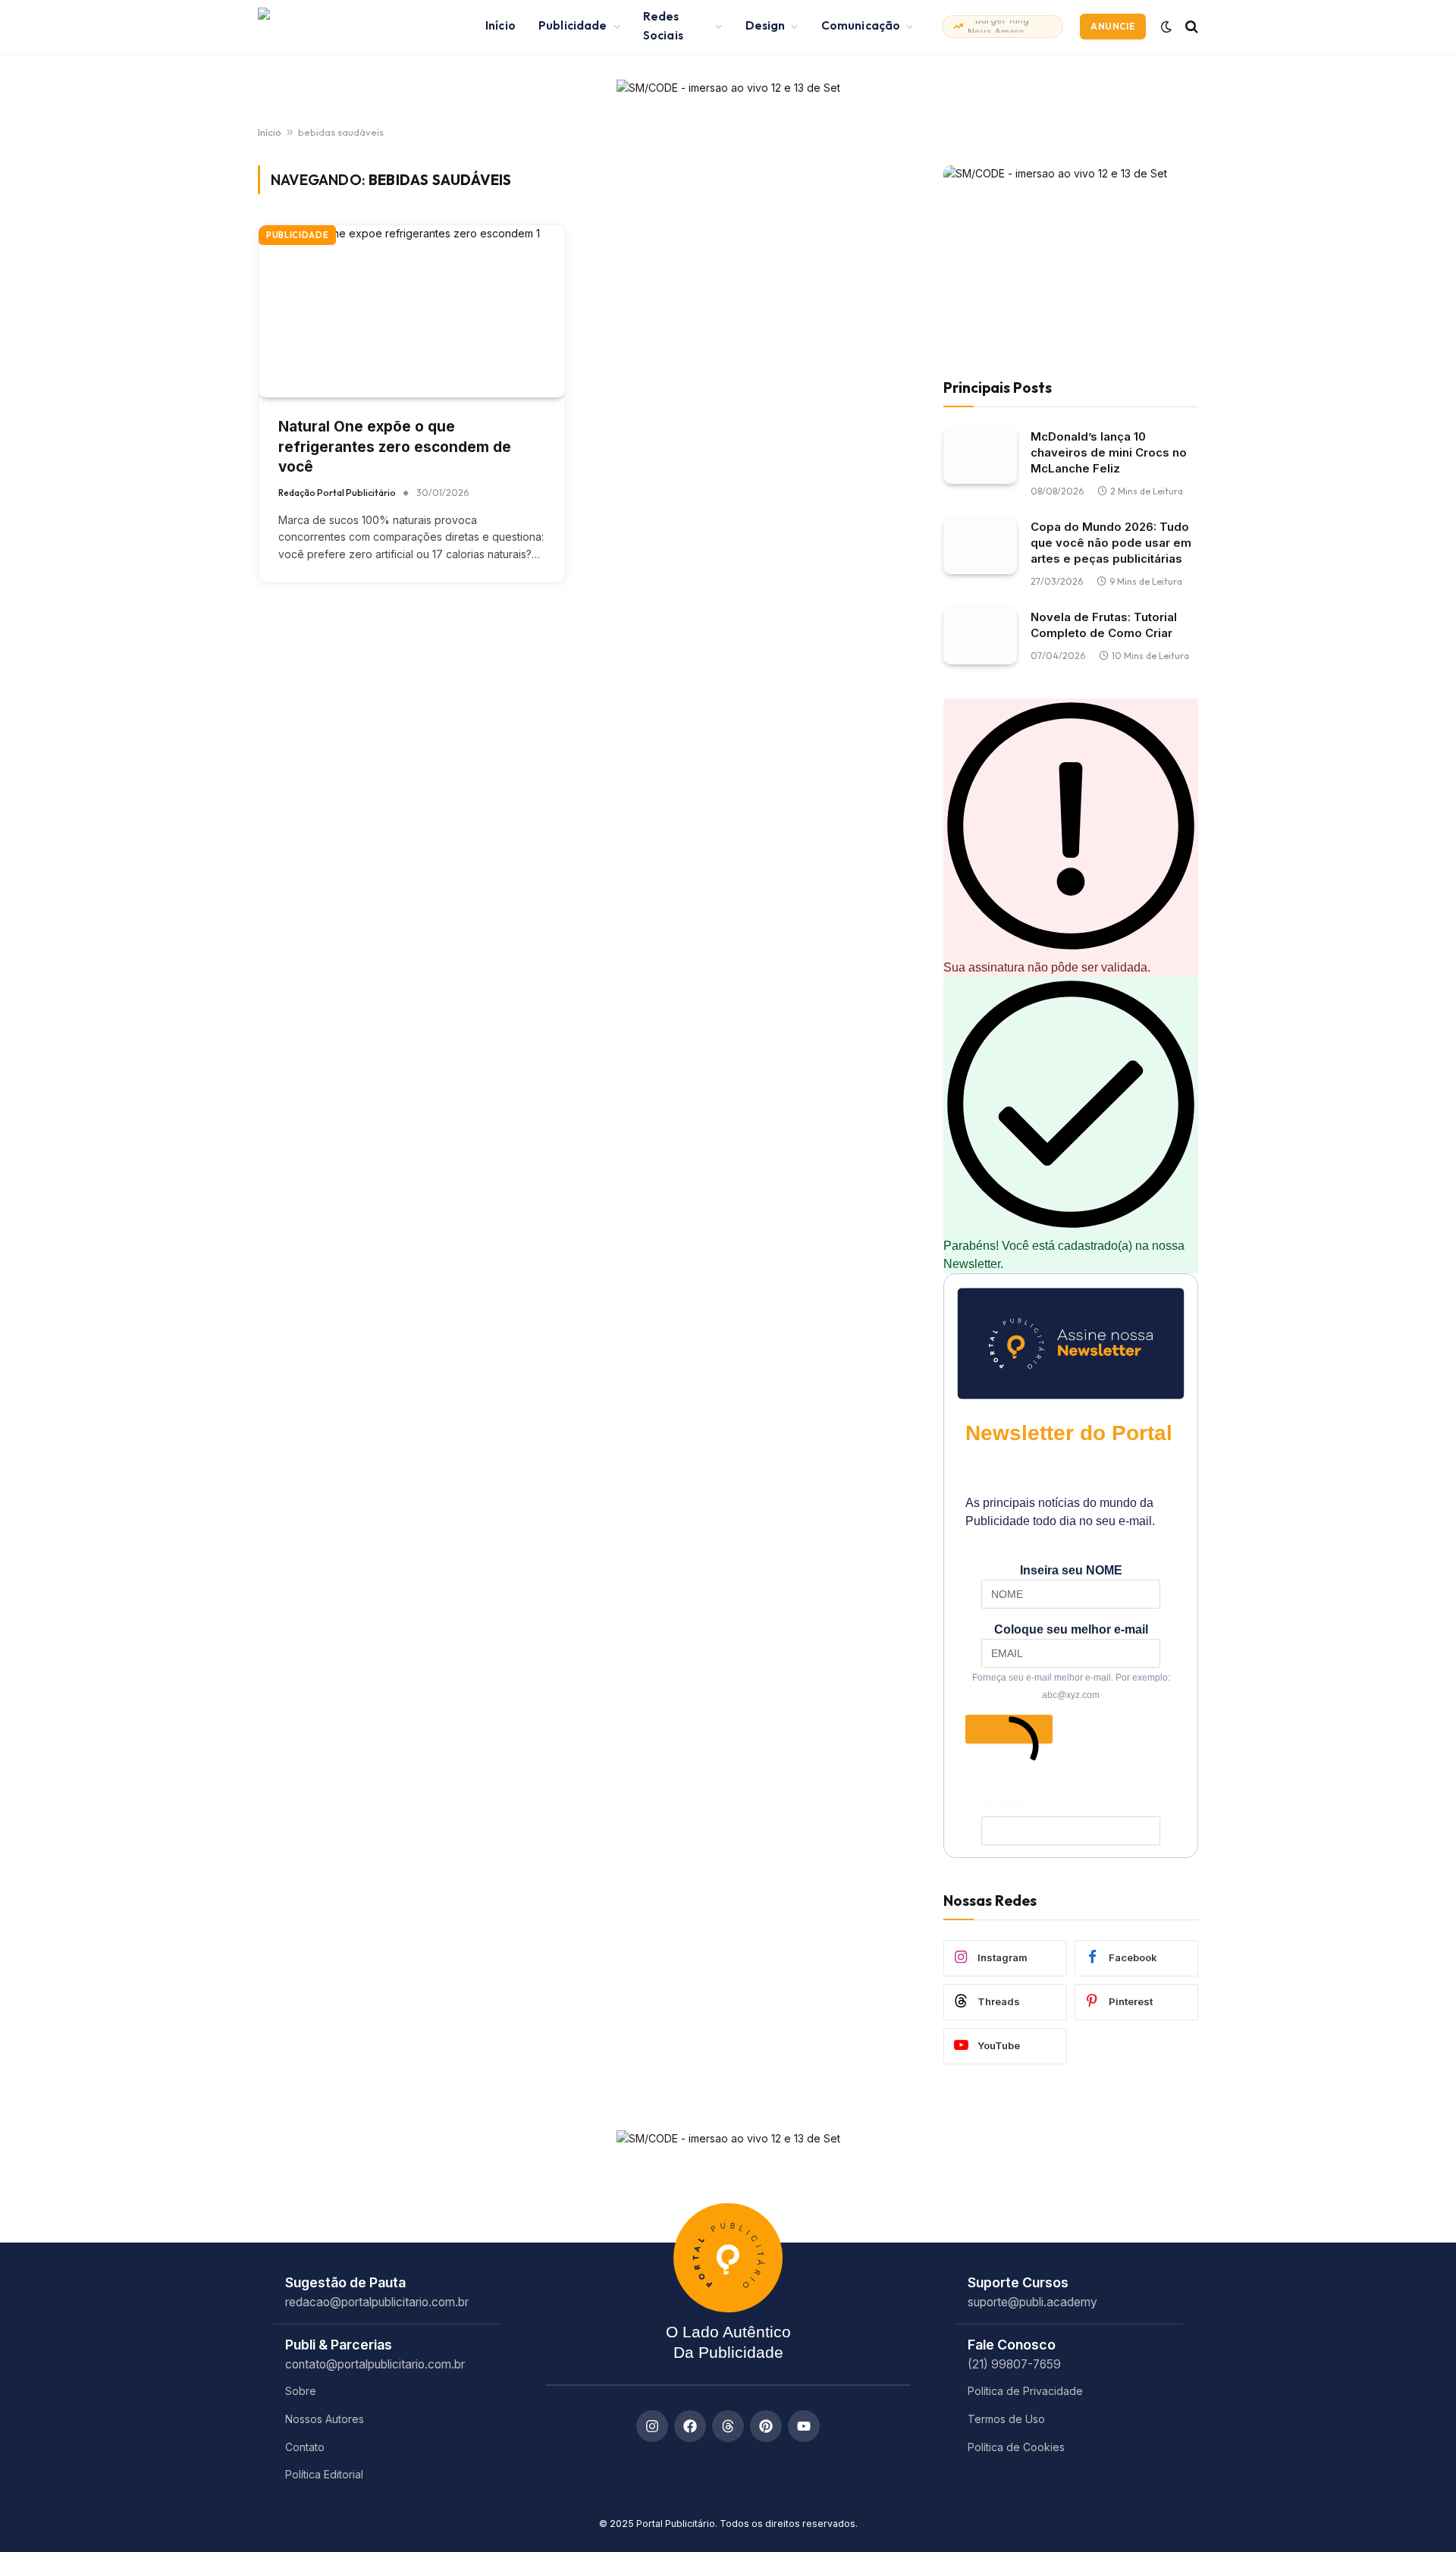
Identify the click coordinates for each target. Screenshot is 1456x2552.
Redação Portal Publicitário (337, 493)
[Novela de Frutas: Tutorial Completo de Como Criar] (980, 636)
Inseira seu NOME (1071, 1570)
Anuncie (1113, 26)
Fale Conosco (1012, 2345)
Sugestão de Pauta (345, 2282)
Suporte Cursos (1018, 2282)
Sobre (301, 2391)
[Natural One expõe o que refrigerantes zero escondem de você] (412, 311)
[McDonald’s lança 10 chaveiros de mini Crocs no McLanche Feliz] (980, 455)
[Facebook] (690, 2426)
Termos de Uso (1006, 2419)
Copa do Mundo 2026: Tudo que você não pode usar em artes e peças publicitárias (1111, 543)
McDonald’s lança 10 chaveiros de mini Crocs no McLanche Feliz (1109, 452)
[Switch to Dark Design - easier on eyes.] (1166, 27)
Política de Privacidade (1025, 2391)
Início (500, 25)
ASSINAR (1009, 1730)
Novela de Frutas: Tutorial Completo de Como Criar (1104, 625)
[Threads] (728, 2426)
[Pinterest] (766, 2426)
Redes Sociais (663, 26)
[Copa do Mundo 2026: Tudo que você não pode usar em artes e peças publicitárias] (980, 546)
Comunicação (861, 25)
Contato (305, 2447)
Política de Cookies (1016, 2447)
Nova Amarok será (1003, 26)
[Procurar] (1190, 26)
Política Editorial (324, 2474)
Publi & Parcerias (339, 2345)
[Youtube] (804, 2426)
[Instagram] (652, 2426)
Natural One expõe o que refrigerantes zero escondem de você (395, 447)
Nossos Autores (325, 2419)
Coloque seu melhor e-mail (1071, 1629)
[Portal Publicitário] (353, 27)
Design (766, 25)
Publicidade (573, 25)
